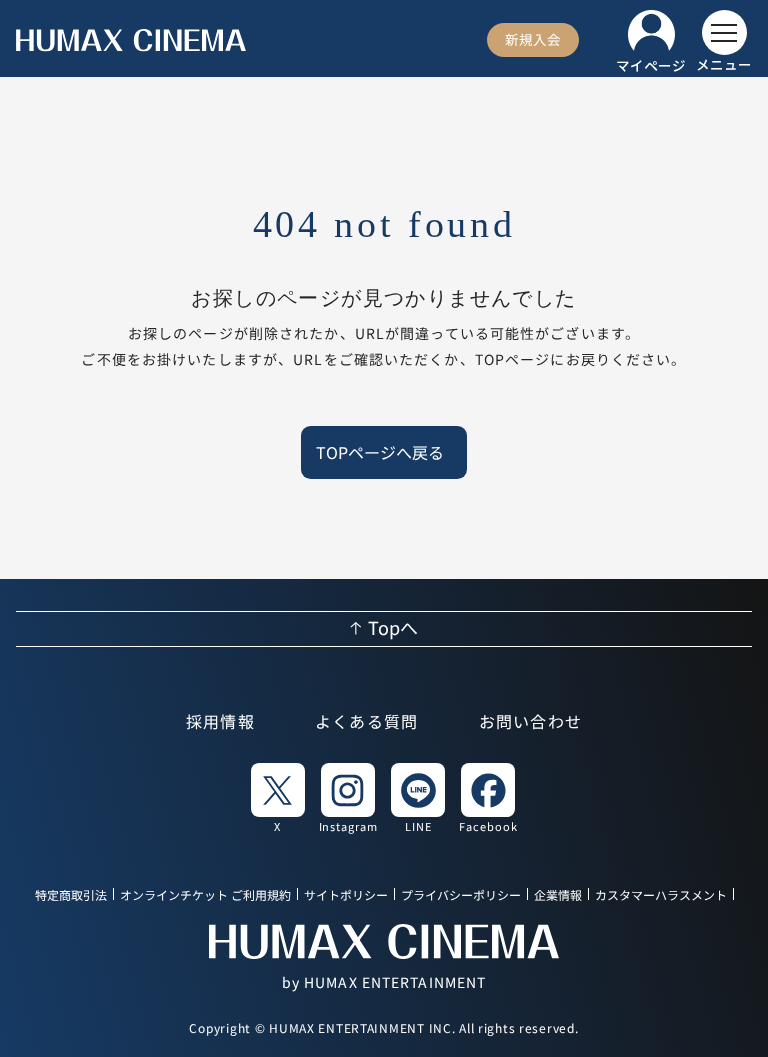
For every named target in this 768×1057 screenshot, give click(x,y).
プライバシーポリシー (461, 895)
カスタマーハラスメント (661, 895)
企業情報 (558, 895)
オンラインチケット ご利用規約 (205, 895)
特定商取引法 (71, 895)
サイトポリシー (346, 895)
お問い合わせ (531, 723)
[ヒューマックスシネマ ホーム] (131, 40)
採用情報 (220, 723)
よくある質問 (367, 723)
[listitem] (278, 797)
